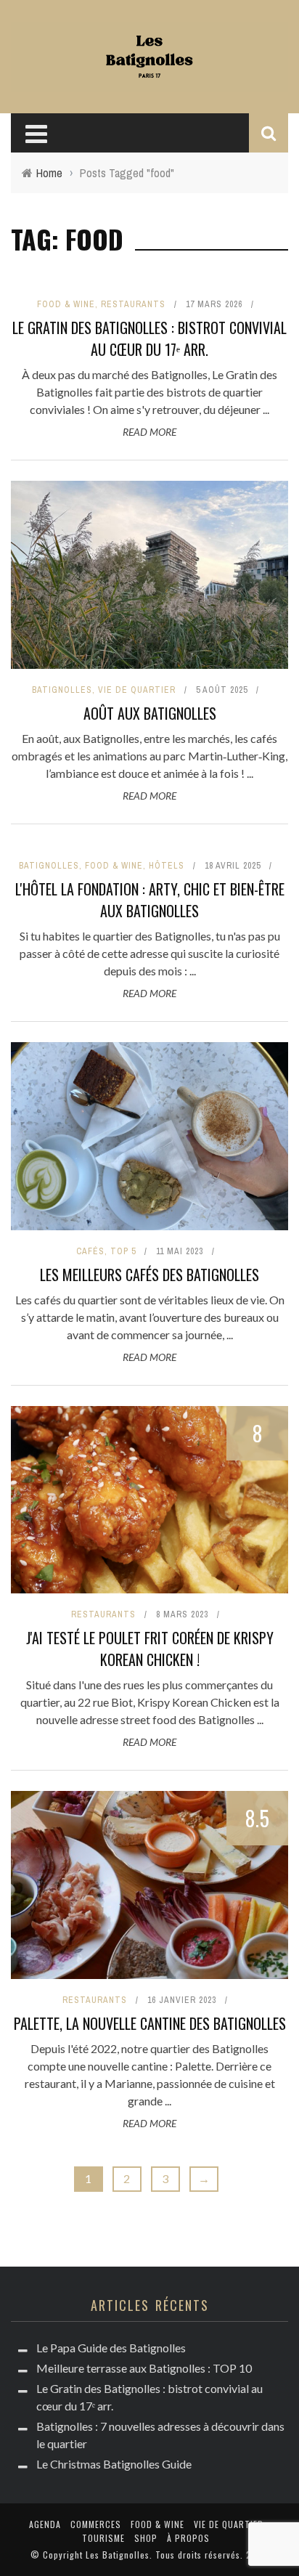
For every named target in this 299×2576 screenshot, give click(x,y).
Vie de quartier (137, 690)
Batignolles (62, 690)
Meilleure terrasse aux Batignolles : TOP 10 (144, 2368)
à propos (188, 2538)
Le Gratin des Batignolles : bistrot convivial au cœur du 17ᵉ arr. (149, 338)
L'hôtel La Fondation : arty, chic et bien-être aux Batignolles (150, 900)
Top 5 (123, 1251)
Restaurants (133, 304)
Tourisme (103, 2538)
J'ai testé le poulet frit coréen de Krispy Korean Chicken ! (150, 1649)
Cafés (90, 1251)
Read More (149, 432)
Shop (146, 2538)
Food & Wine (66, 304)
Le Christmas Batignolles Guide (114, 2464)
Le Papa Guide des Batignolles (111, 2348)
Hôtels (167, 866)
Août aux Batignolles (150, 713)
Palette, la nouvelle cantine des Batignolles (150, 2023)
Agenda (45, 2524)
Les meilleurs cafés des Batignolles (149, 1275)
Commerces (96, 2524)
